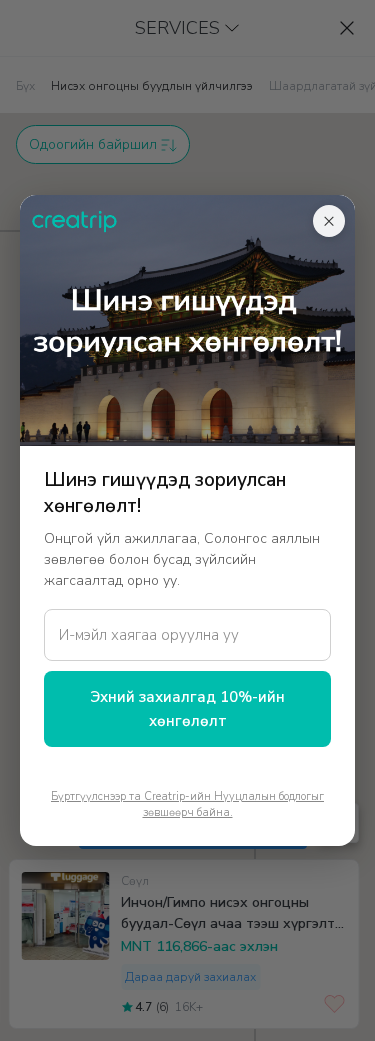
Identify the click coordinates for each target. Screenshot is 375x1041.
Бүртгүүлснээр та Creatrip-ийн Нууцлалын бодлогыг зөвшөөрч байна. (187, 805)
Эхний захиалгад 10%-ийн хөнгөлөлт (187, 709)
